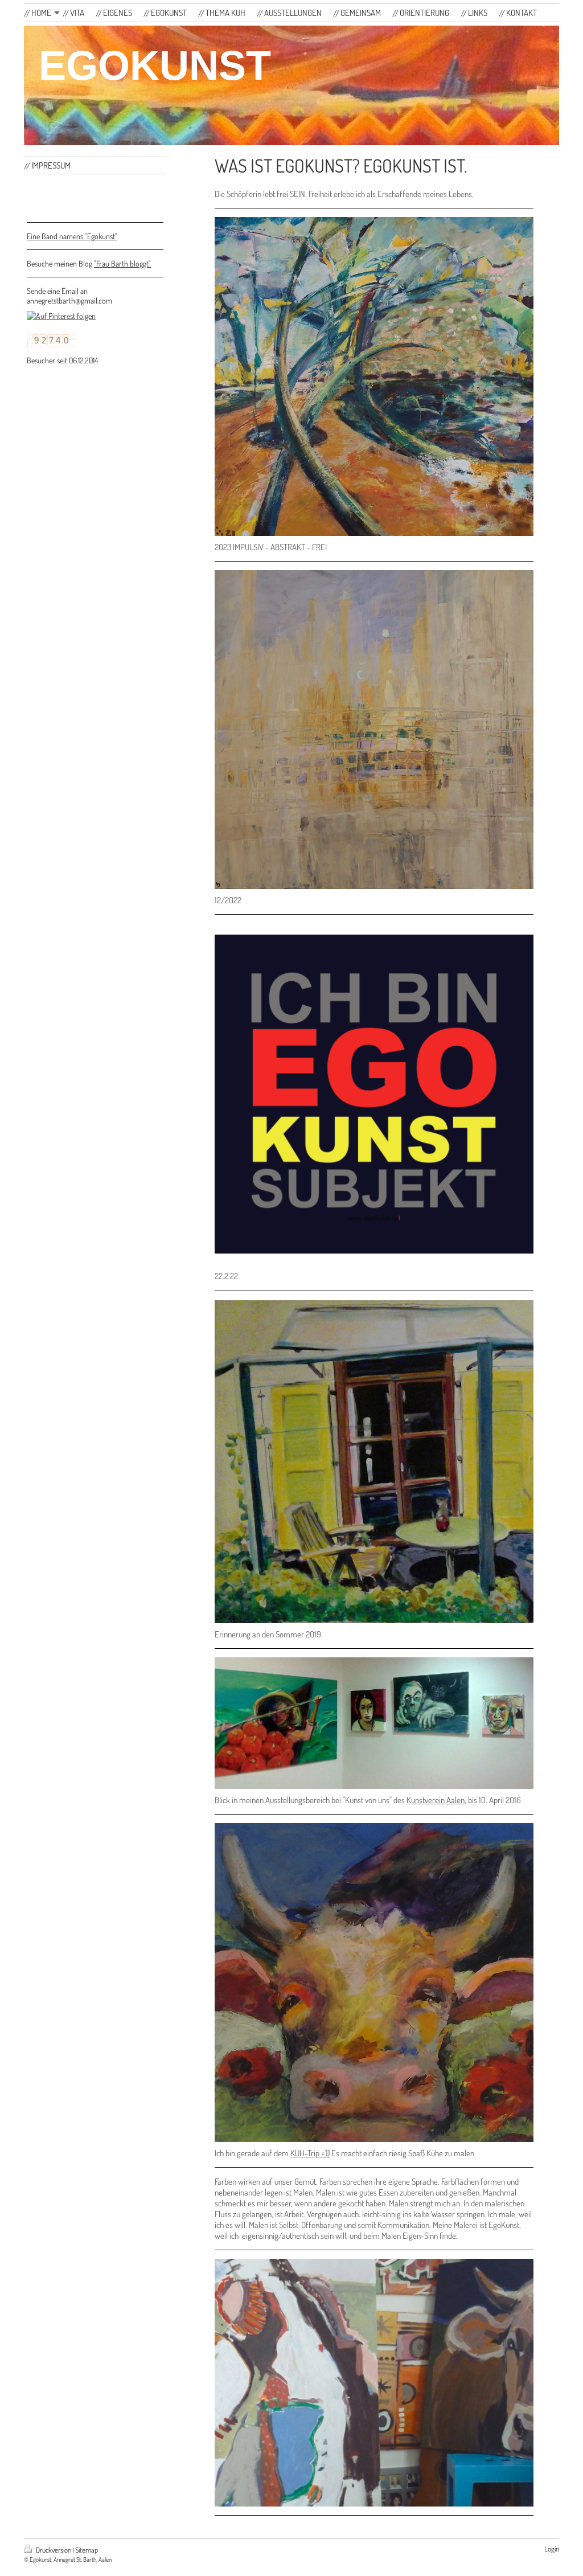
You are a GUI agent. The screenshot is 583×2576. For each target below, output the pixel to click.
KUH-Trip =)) (310, 2153)
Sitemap (87, 2550)
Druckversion (54, 2550)
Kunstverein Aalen (436, 1800)
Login (552, 2549)
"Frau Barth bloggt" (122, 263)
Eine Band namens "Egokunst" (72, 236)
